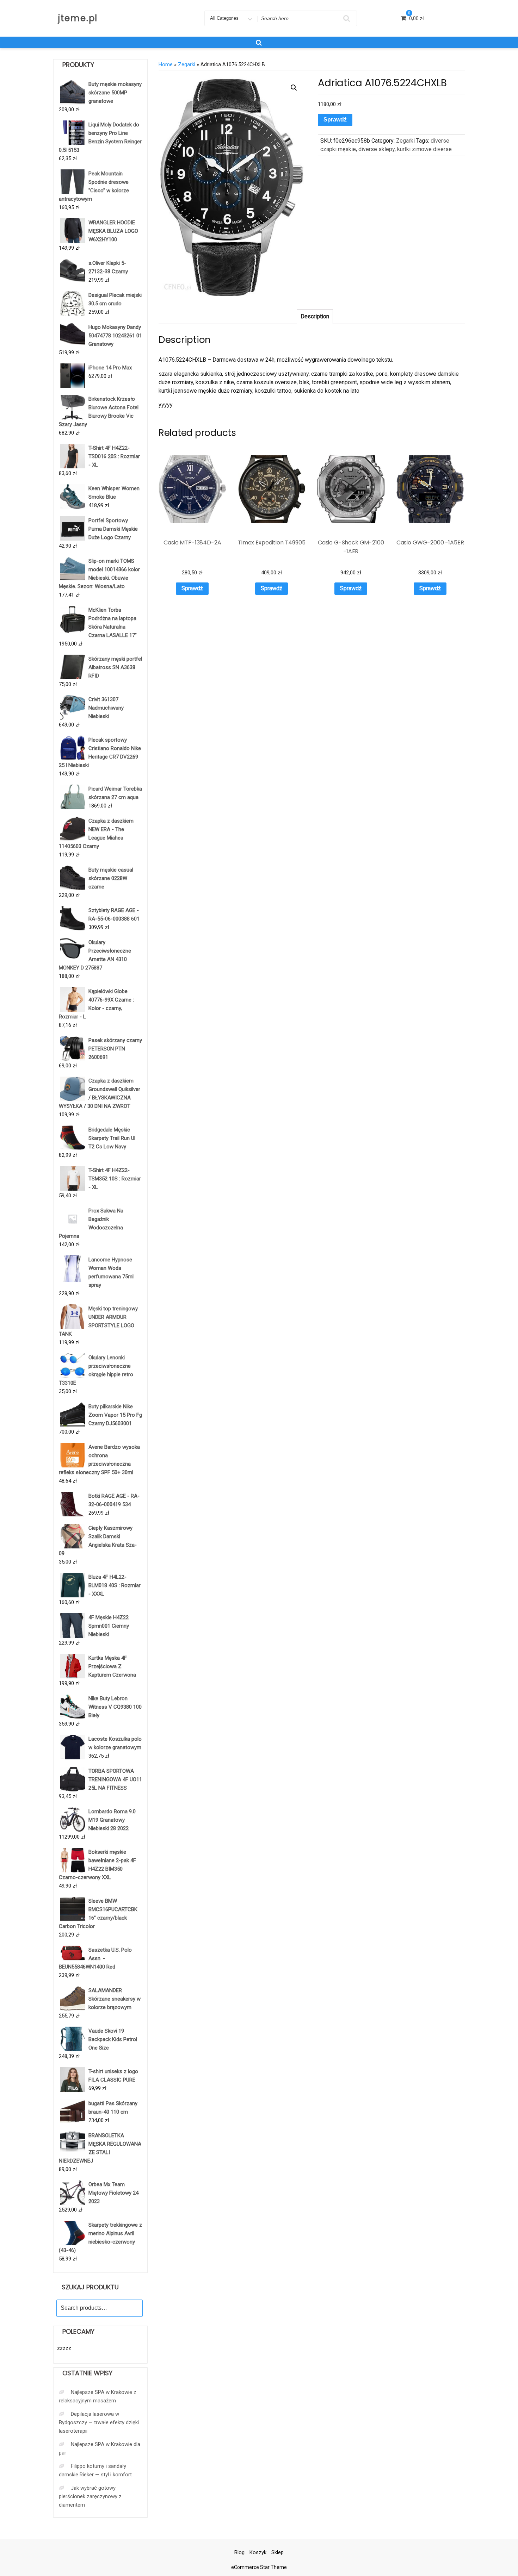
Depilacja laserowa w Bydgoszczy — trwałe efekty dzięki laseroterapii (99, 2422)
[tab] (315, 317)
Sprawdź (335, 120)
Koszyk (258, 2552)
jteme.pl (78, 18)
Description (315, 316)
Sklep (277, 2552)
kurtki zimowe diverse (424, 149)
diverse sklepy (377, 149)
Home (166, 64)
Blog (239, 2552)
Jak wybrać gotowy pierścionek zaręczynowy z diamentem (90, 2496)
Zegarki (187, 64)
